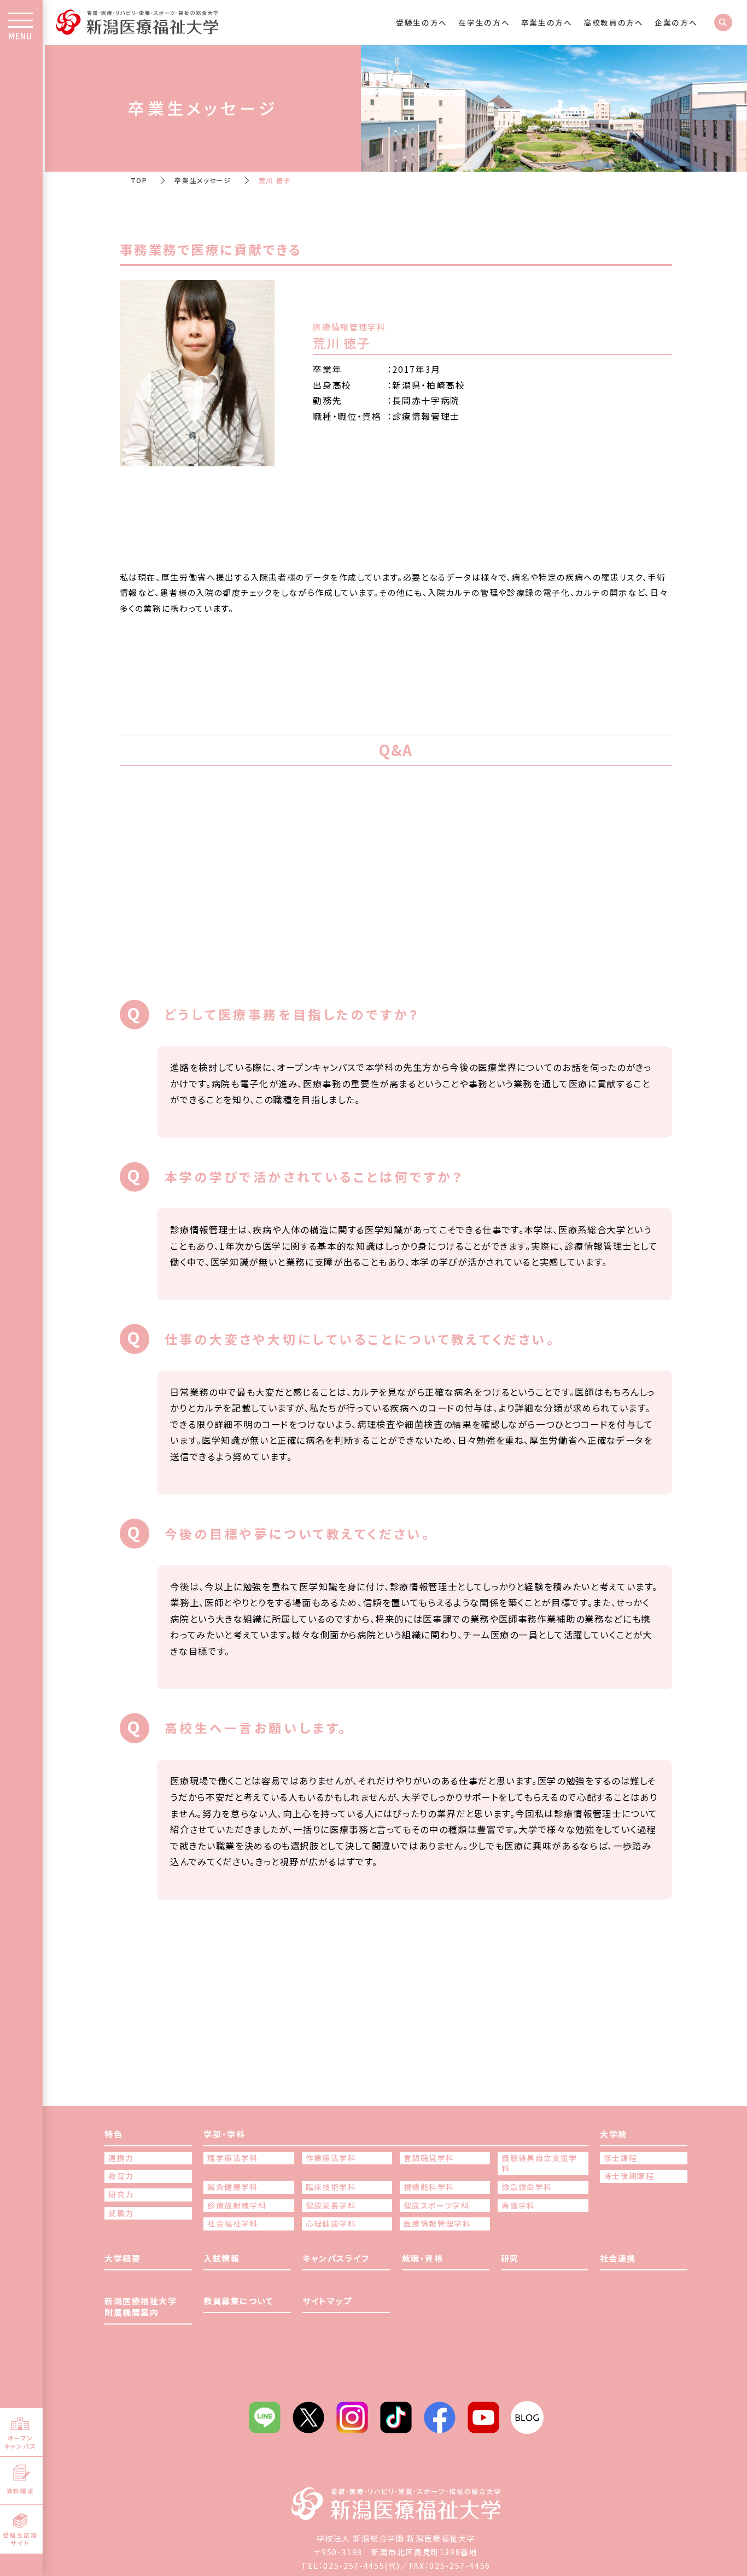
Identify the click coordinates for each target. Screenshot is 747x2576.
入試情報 (221, 2258)
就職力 (121, 2213)
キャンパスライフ (336, 2258)
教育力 (121, 2176)
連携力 (121, 2158)
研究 (510, 2258)
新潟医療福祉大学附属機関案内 (141, 2306)
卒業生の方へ (547, 22)
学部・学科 (224, 2134)
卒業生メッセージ (203, 180)
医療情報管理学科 (437, 2224)
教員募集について (238, 2301)
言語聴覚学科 (429, 2158)
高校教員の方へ (614, 22)
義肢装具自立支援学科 (539, 2164)
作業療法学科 (331, 2158)
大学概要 (122, 2258)
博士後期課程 (629, 2176)
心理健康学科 (331, 2224)
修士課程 (621, 2158)
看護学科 (518, 2206)
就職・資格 (423, 2258)
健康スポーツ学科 (436, 2206)
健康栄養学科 (331, 2206)
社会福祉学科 (232, 2224)
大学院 (614, 2134)
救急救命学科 (527, 2187)
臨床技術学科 (331, 2187)
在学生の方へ (484, 22)
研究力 (121, 2195)
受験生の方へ (422, 22)
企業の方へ (676, 22)
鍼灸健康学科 (232, 2187)
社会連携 (618, 2258)
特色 (113, 2134)
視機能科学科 (429, 2187)
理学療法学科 (232, 2158)
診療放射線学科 (237, 2206)
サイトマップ (327, 2301)
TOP (139, 180)
